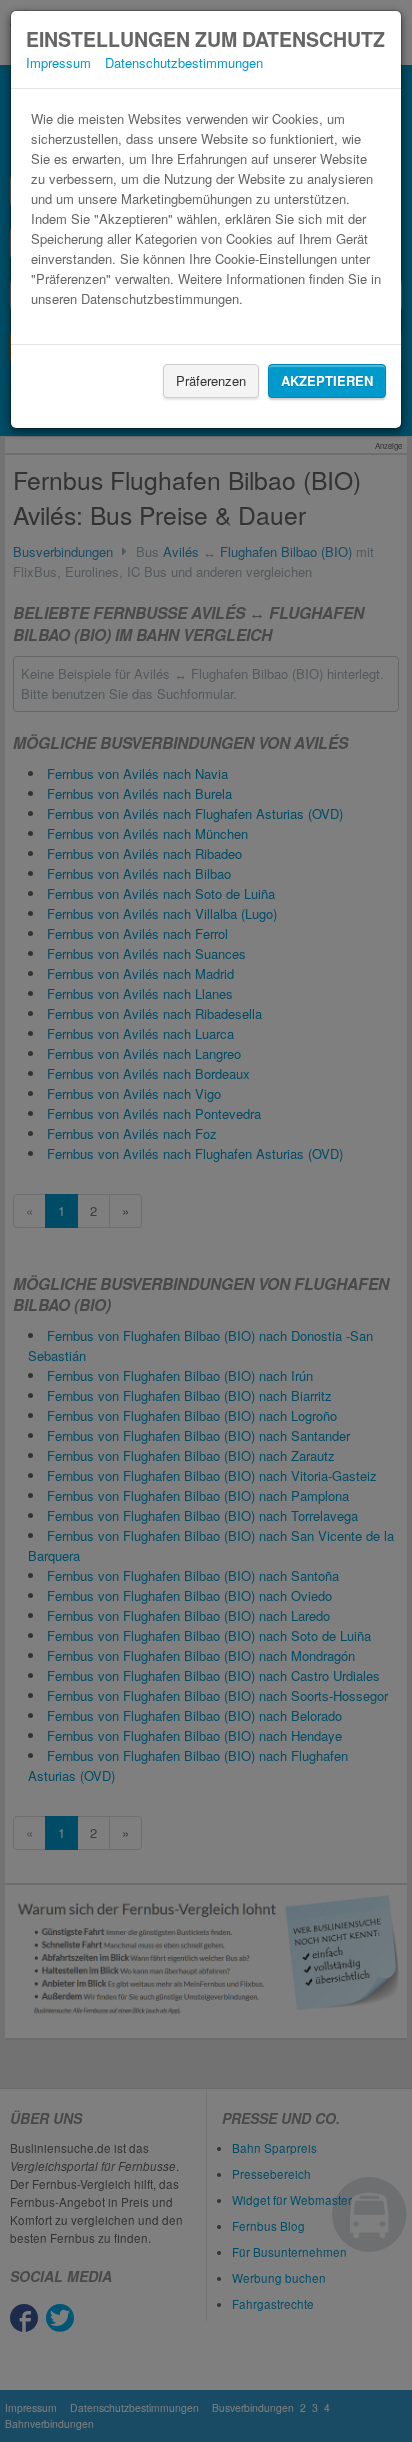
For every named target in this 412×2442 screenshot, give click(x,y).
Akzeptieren (327, 380)
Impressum (58, 62)
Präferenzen (211, 380)
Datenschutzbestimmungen (184, 62)
